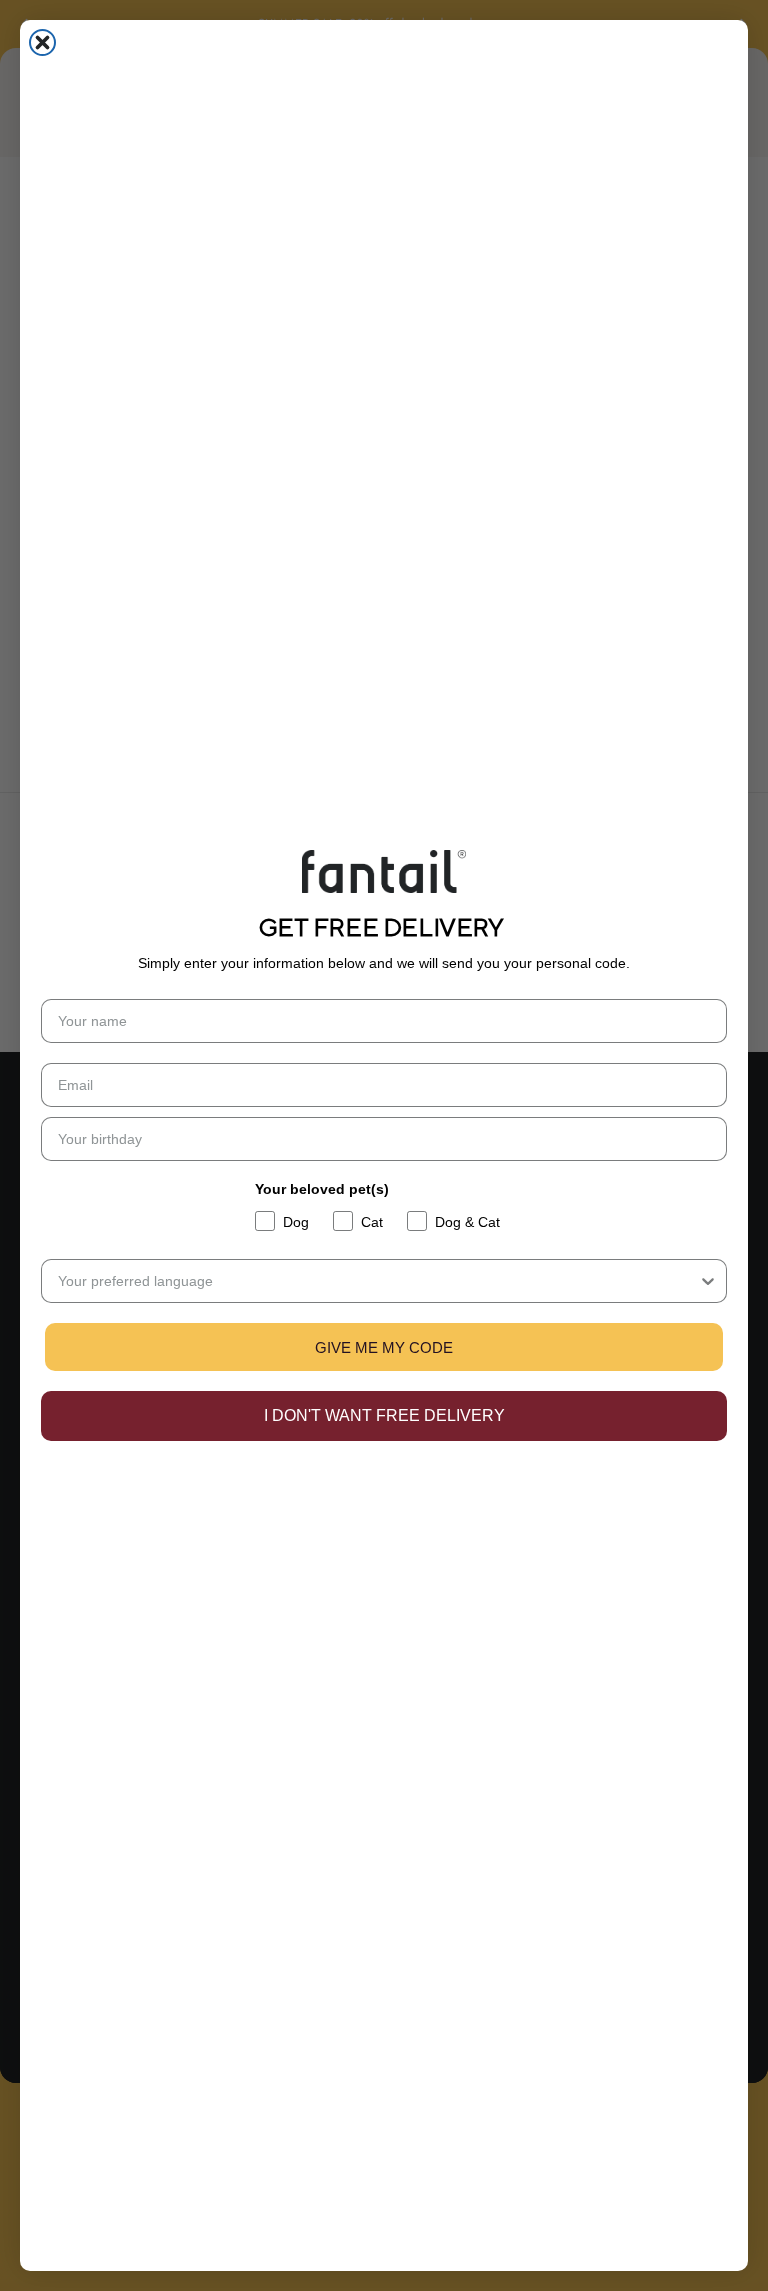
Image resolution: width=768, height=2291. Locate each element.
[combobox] (378, 1281)
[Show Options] (708, 1281)
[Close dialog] (42, 42)
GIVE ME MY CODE (384, 1347)
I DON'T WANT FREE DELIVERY (384, 1415)
